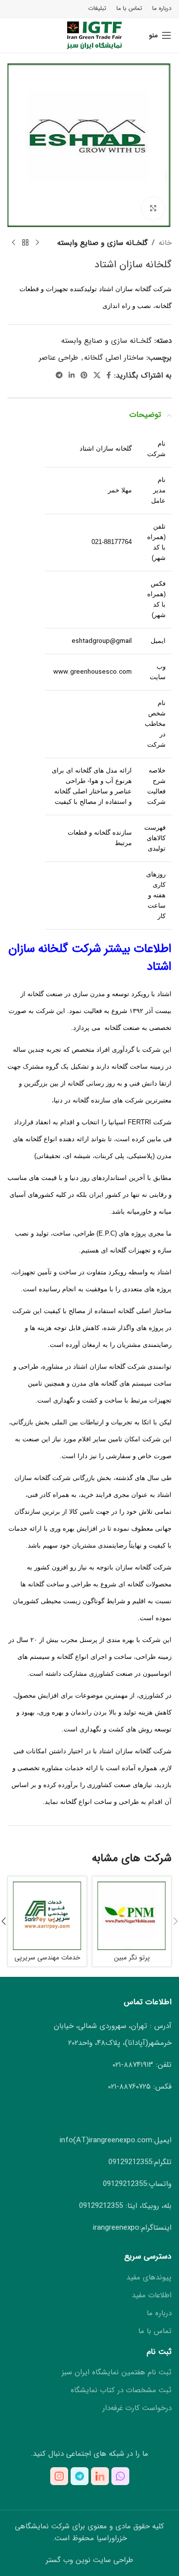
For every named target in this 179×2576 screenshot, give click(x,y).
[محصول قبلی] (37, 243)
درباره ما (159, 2313)
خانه (165, 243)
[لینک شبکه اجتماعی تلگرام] (59, 376)
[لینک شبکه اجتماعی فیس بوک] (109, 376)
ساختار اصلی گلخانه (114, 358)
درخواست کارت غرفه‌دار (137, 2408)
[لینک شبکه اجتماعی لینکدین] (72, 376)
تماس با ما (155, 2331)
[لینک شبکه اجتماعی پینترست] (84, 376)
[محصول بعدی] (13, 243)
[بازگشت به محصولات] (25, 243)
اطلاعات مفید (152, 2296)
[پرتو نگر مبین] (132, 1916)
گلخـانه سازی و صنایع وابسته (102, 243)
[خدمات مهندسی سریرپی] (47, 1916)
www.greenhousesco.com (91, 672)
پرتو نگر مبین (132, 1958)
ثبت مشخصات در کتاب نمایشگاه (121, 2390)
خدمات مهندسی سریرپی (47, 1958)
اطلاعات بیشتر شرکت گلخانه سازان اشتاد (90, 958)
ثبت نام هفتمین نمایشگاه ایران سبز (117, 2373)
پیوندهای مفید (149, 2278)
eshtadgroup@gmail (102, 641)
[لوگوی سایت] (90, 35)
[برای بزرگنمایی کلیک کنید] (153, 208)
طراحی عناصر (58, 358)
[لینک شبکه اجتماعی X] (97, 376)
